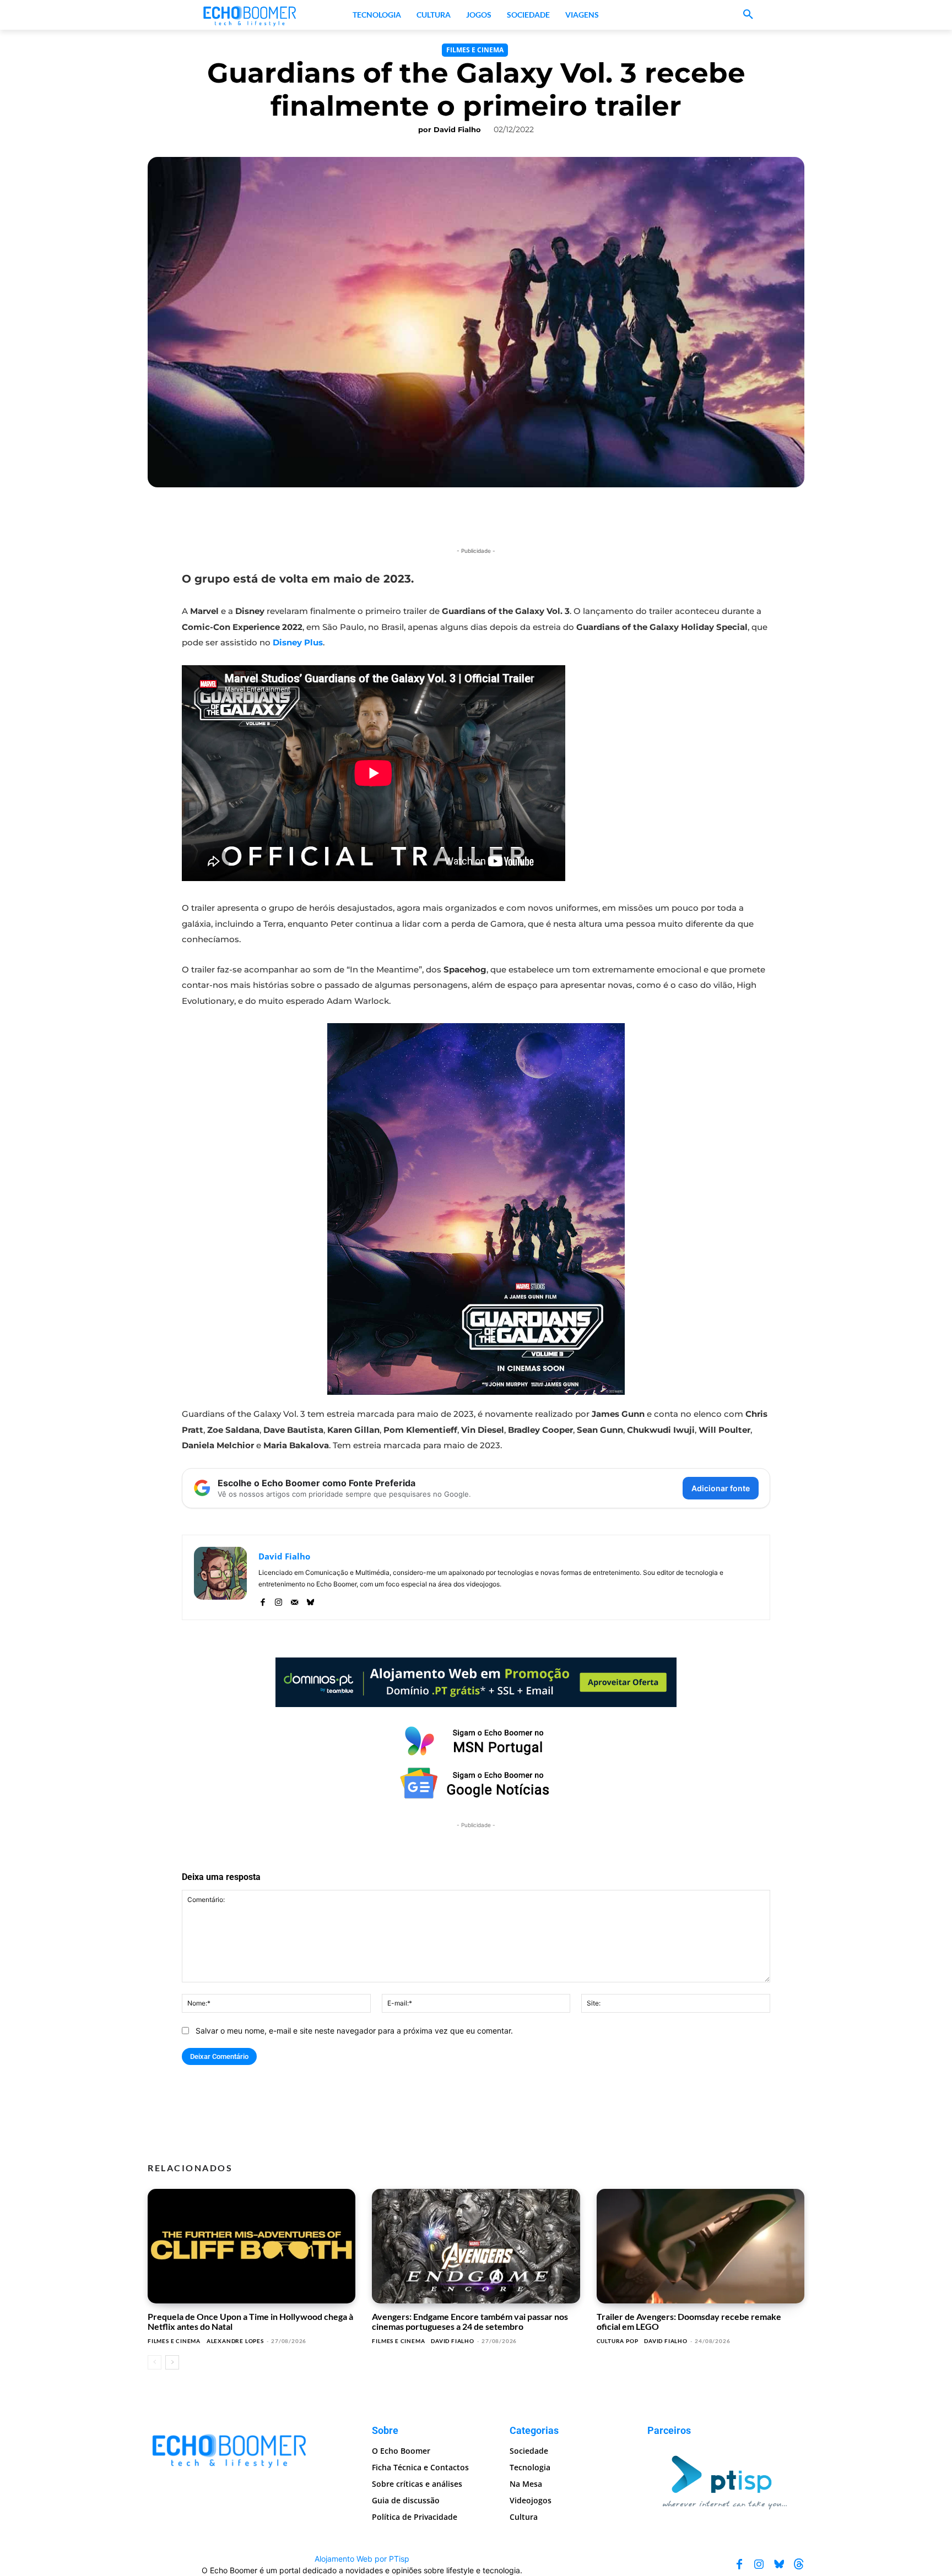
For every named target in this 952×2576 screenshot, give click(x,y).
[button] (748, 15)
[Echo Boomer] (250, 15)
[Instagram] (278, 1600)
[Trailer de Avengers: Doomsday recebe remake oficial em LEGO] (701, 2246)
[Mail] (294, 1600)
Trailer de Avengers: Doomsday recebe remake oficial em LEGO (689, 2321)
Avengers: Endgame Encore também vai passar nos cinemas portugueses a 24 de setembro (470, 2321)
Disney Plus (298, 642)
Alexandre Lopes (235, 2341)
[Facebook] (263, 1600)
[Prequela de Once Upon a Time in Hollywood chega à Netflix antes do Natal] (251, 2246)
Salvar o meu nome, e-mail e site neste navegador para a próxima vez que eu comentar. (354, 2031)
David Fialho (457, 129)
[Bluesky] (310, 1600)
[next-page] (172, 2362)
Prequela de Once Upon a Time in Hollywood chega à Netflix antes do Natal (250, 2321)
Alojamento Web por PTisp (362, 2559)
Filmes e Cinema (475, 50)
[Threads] (799, 2564)
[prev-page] (155, 2362)
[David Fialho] (220, 1577)
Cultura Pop (618, 2341)
